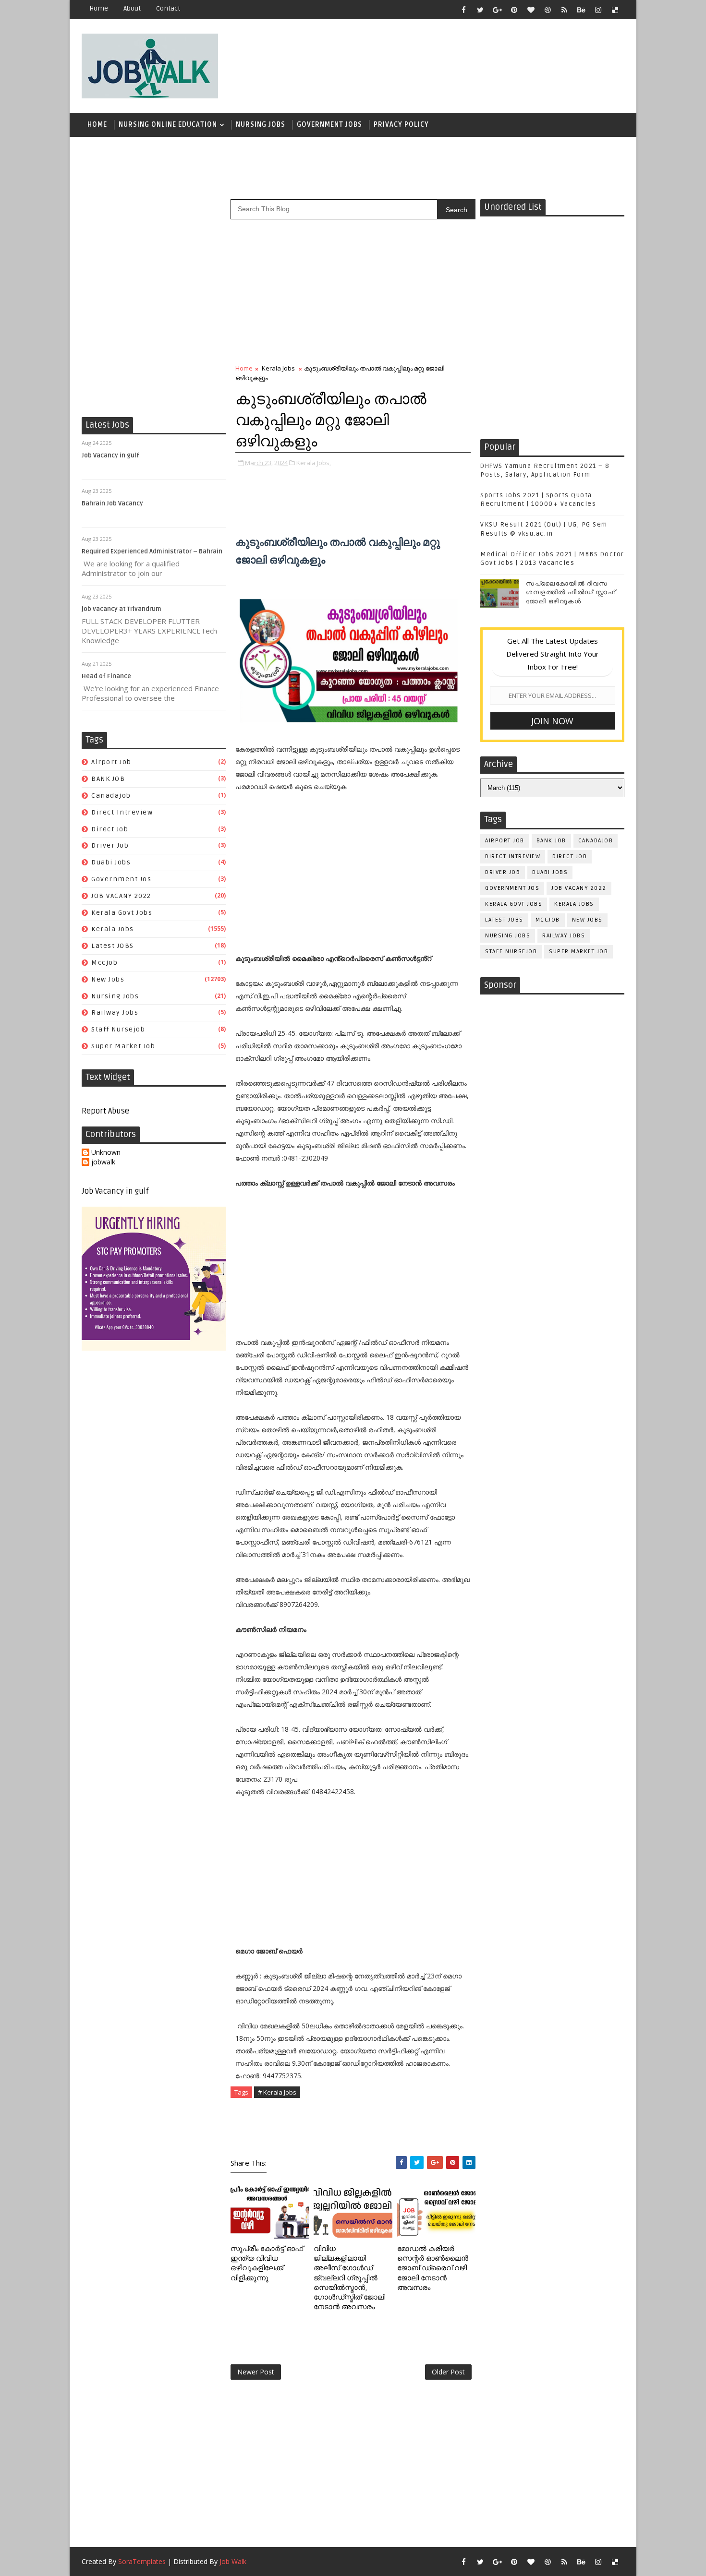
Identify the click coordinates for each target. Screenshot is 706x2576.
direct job (110, 829)
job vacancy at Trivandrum (122, 609)
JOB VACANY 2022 (121, 896)
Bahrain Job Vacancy (112, 503)
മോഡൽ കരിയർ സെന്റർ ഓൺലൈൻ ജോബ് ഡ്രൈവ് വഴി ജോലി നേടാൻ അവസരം (433, 2268)
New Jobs (108, 979)
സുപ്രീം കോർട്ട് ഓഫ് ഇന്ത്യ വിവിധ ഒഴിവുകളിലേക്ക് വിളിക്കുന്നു (267, 2263)
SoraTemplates (142, 2561)
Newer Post (256, 2372)
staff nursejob (118, 1029)
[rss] (564, 10)
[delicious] (615, 10)
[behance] (581, 10)
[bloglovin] (531, 10)
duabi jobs (111, 862)
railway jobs (115, 1012)
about (132, 8)
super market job (123, 1046)
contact (168, 8)
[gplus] (497, 10)
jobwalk (103, 1162)
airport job (111, 762)
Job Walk (233, 2561)
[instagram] (598, 10)
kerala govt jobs (122, 913)
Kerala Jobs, (314, 463)
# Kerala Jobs (277, 2092)
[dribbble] (548, 10)
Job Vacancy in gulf (110, 455)
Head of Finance (106, 676)
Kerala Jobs (113, 929)
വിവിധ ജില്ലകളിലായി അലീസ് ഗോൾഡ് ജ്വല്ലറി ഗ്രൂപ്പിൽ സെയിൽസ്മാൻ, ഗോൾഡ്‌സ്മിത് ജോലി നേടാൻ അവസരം (349, 2278)
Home (99, 8)
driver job (110, 845)
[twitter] (480, 10)
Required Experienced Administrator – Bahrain (152, 551)
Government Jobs (329, 125)
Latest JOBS (113, 946)
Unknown (106, 1153)
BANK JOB (108, 779)
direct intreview (122, 812)
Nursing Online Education (168, 125)
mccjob (104, 963)
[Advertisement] (449, 61)
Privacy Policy (401, 125)
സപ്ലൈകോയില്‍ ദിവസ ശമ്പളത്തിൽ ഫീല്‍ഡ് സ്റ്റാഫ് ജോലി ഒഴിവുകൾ (571, 592)
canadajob (111, 796)
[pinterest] (514, 10)
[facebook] (463, 10)
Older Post (448, 2372)
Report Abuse (105, 1111)
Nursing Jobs (261, 125)
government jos (121, 879)
